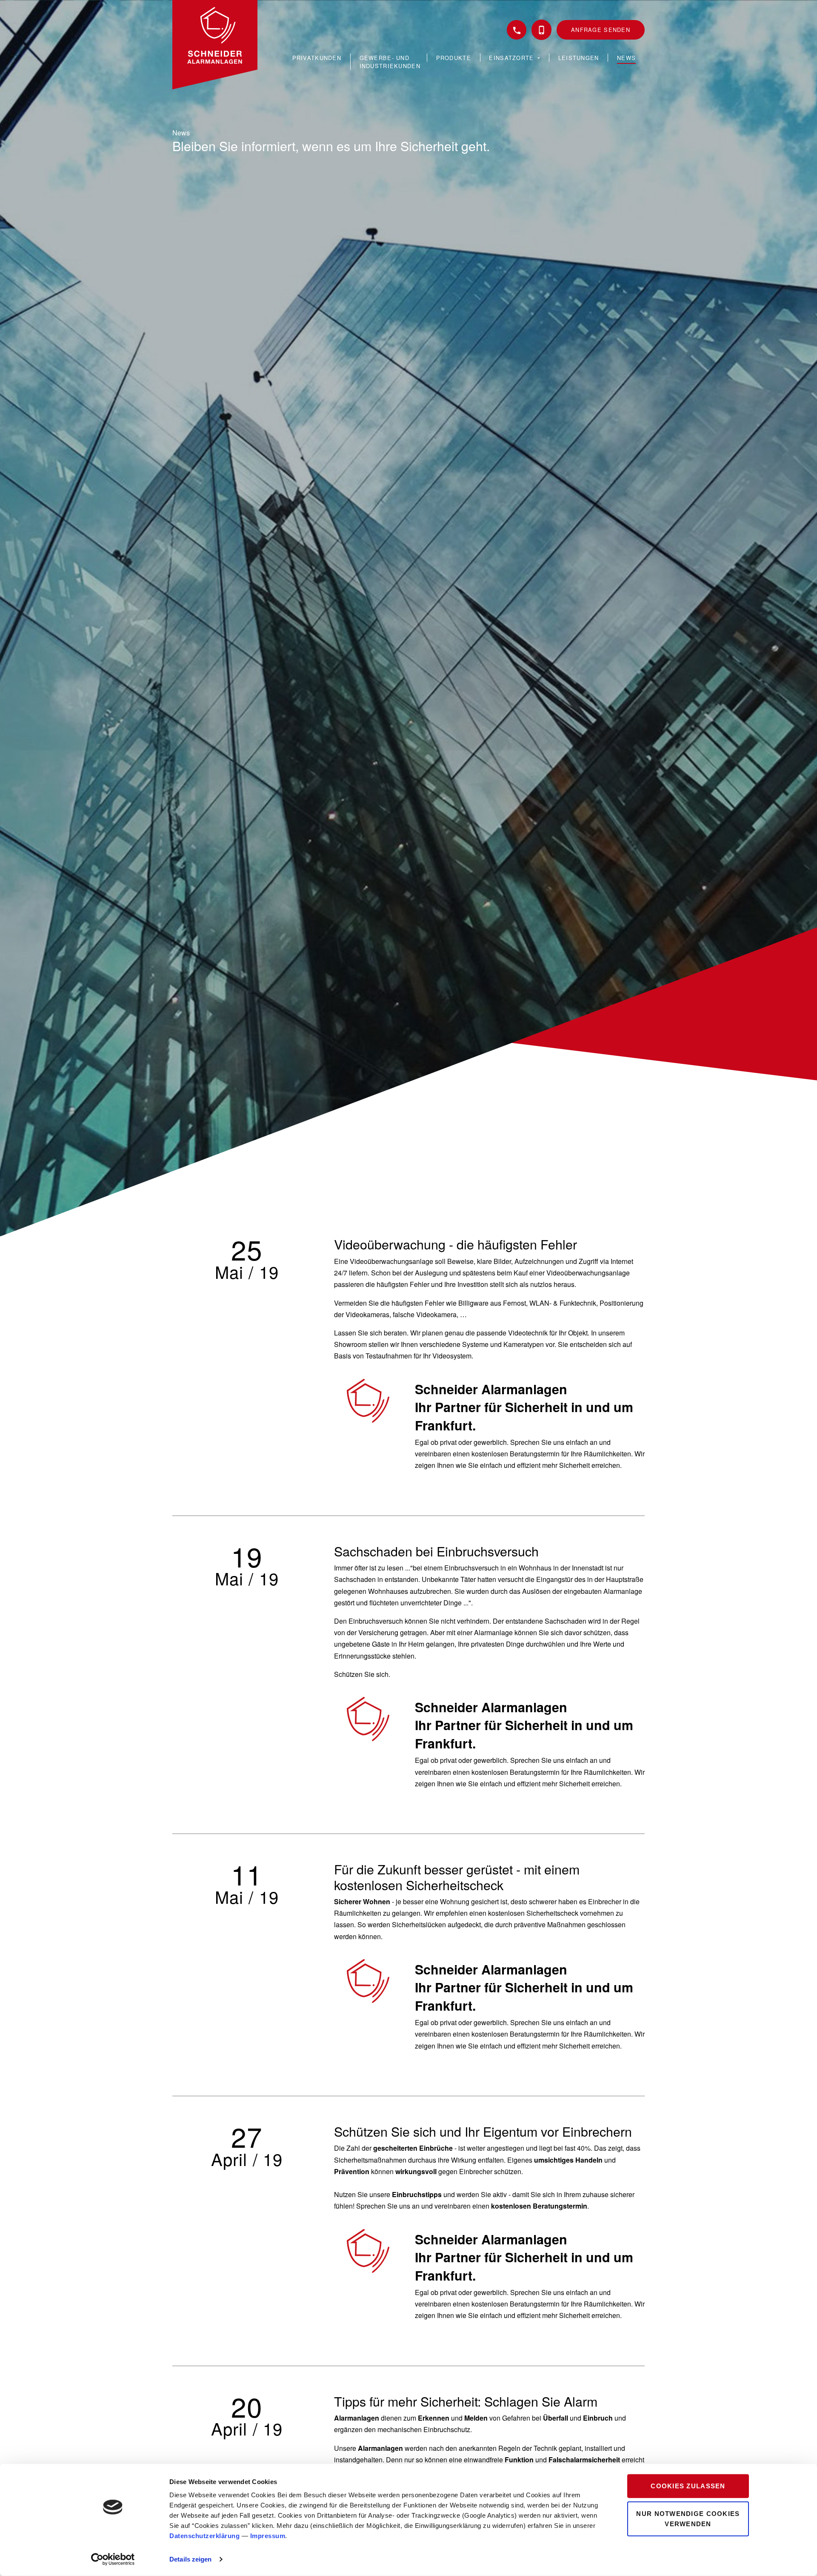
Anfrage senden (601, 30)
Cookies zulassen (688, 2486)
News (626, 58)
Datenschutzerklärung (204, 2536)
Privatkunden (317, 58)
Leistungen (579, 58)
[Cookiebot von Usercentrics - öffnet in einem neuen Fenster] (113, 2559)
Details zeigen (190, 2559)
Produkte (454, 58)
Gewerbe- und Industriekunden (390, 62)
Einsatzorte (512, 58)
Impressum (268, 2536)
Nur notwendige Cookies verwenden (688, 2518)
